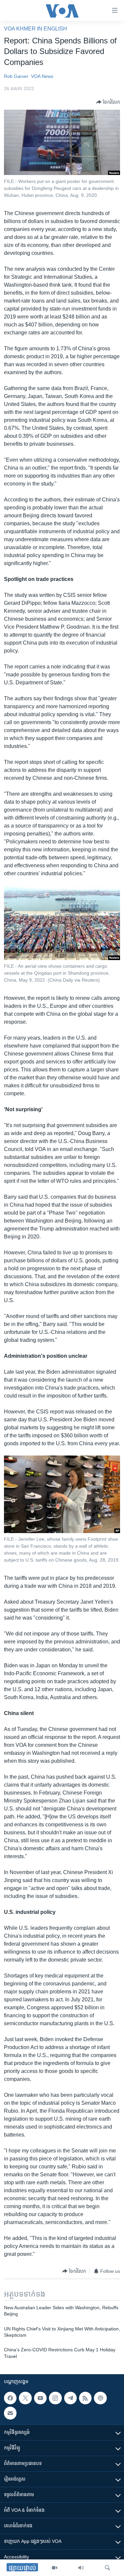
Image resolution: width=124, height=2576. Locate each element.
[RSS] (85, 2398)
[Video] (55, 2568)
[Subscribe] (10, 2413)
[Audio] (81, 2568)
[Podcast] (100, 2398)
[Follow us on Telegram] (70, 2398)
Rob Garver (16, 76)
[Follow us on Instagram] (55, 2398)
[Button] (108, 102)
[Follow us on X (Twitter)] (25, 2398)
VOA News (42, 76)
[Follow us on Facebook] (10, 2398)
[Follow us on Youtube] (40, 2398)
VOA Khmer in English (36, 29)
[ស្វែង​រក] (107, 2568)
